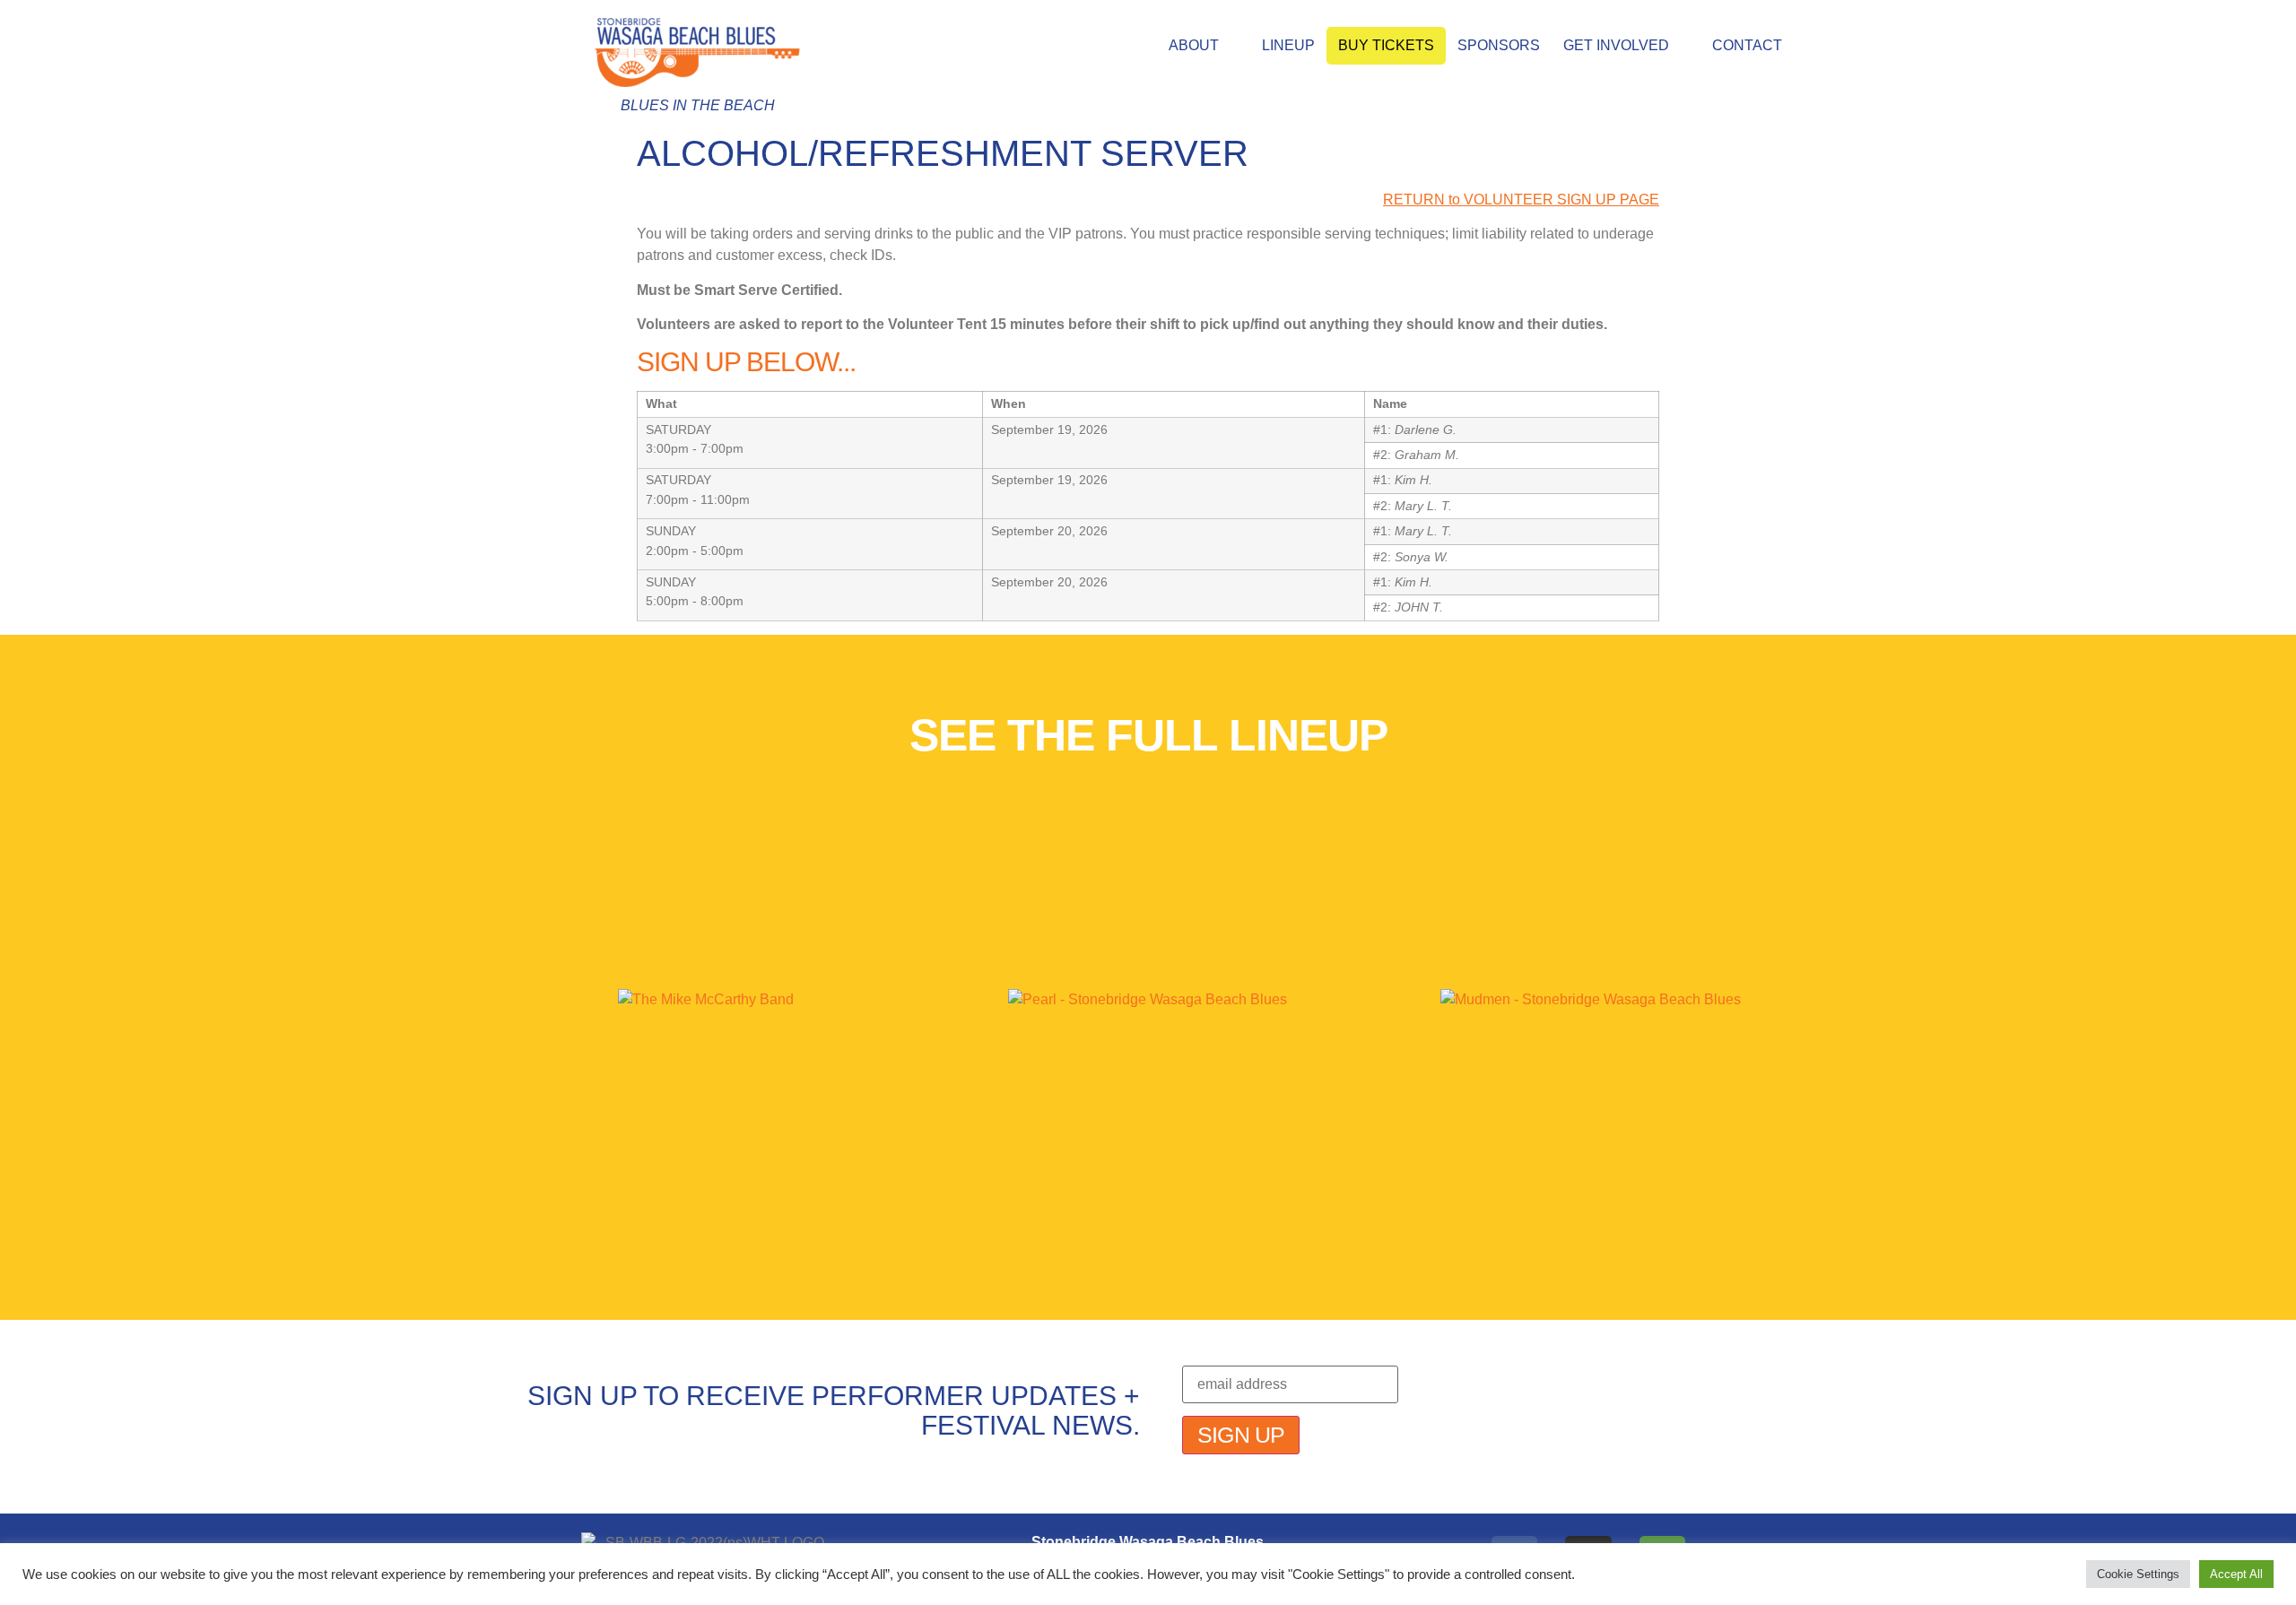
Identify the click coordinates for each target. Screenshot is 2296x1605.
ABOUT (1194, 45)
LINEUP (1288, 45)
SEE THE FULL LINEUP (1148, 735)
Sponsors (1499, 45)
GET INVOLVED (1616, 45)
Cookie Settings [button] (2138, 1574)
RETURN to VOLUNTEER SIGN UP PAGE (1521, 200)
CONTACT (1747, 45)
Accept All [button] (2236, 1574)
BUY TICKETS (1386, 45)
